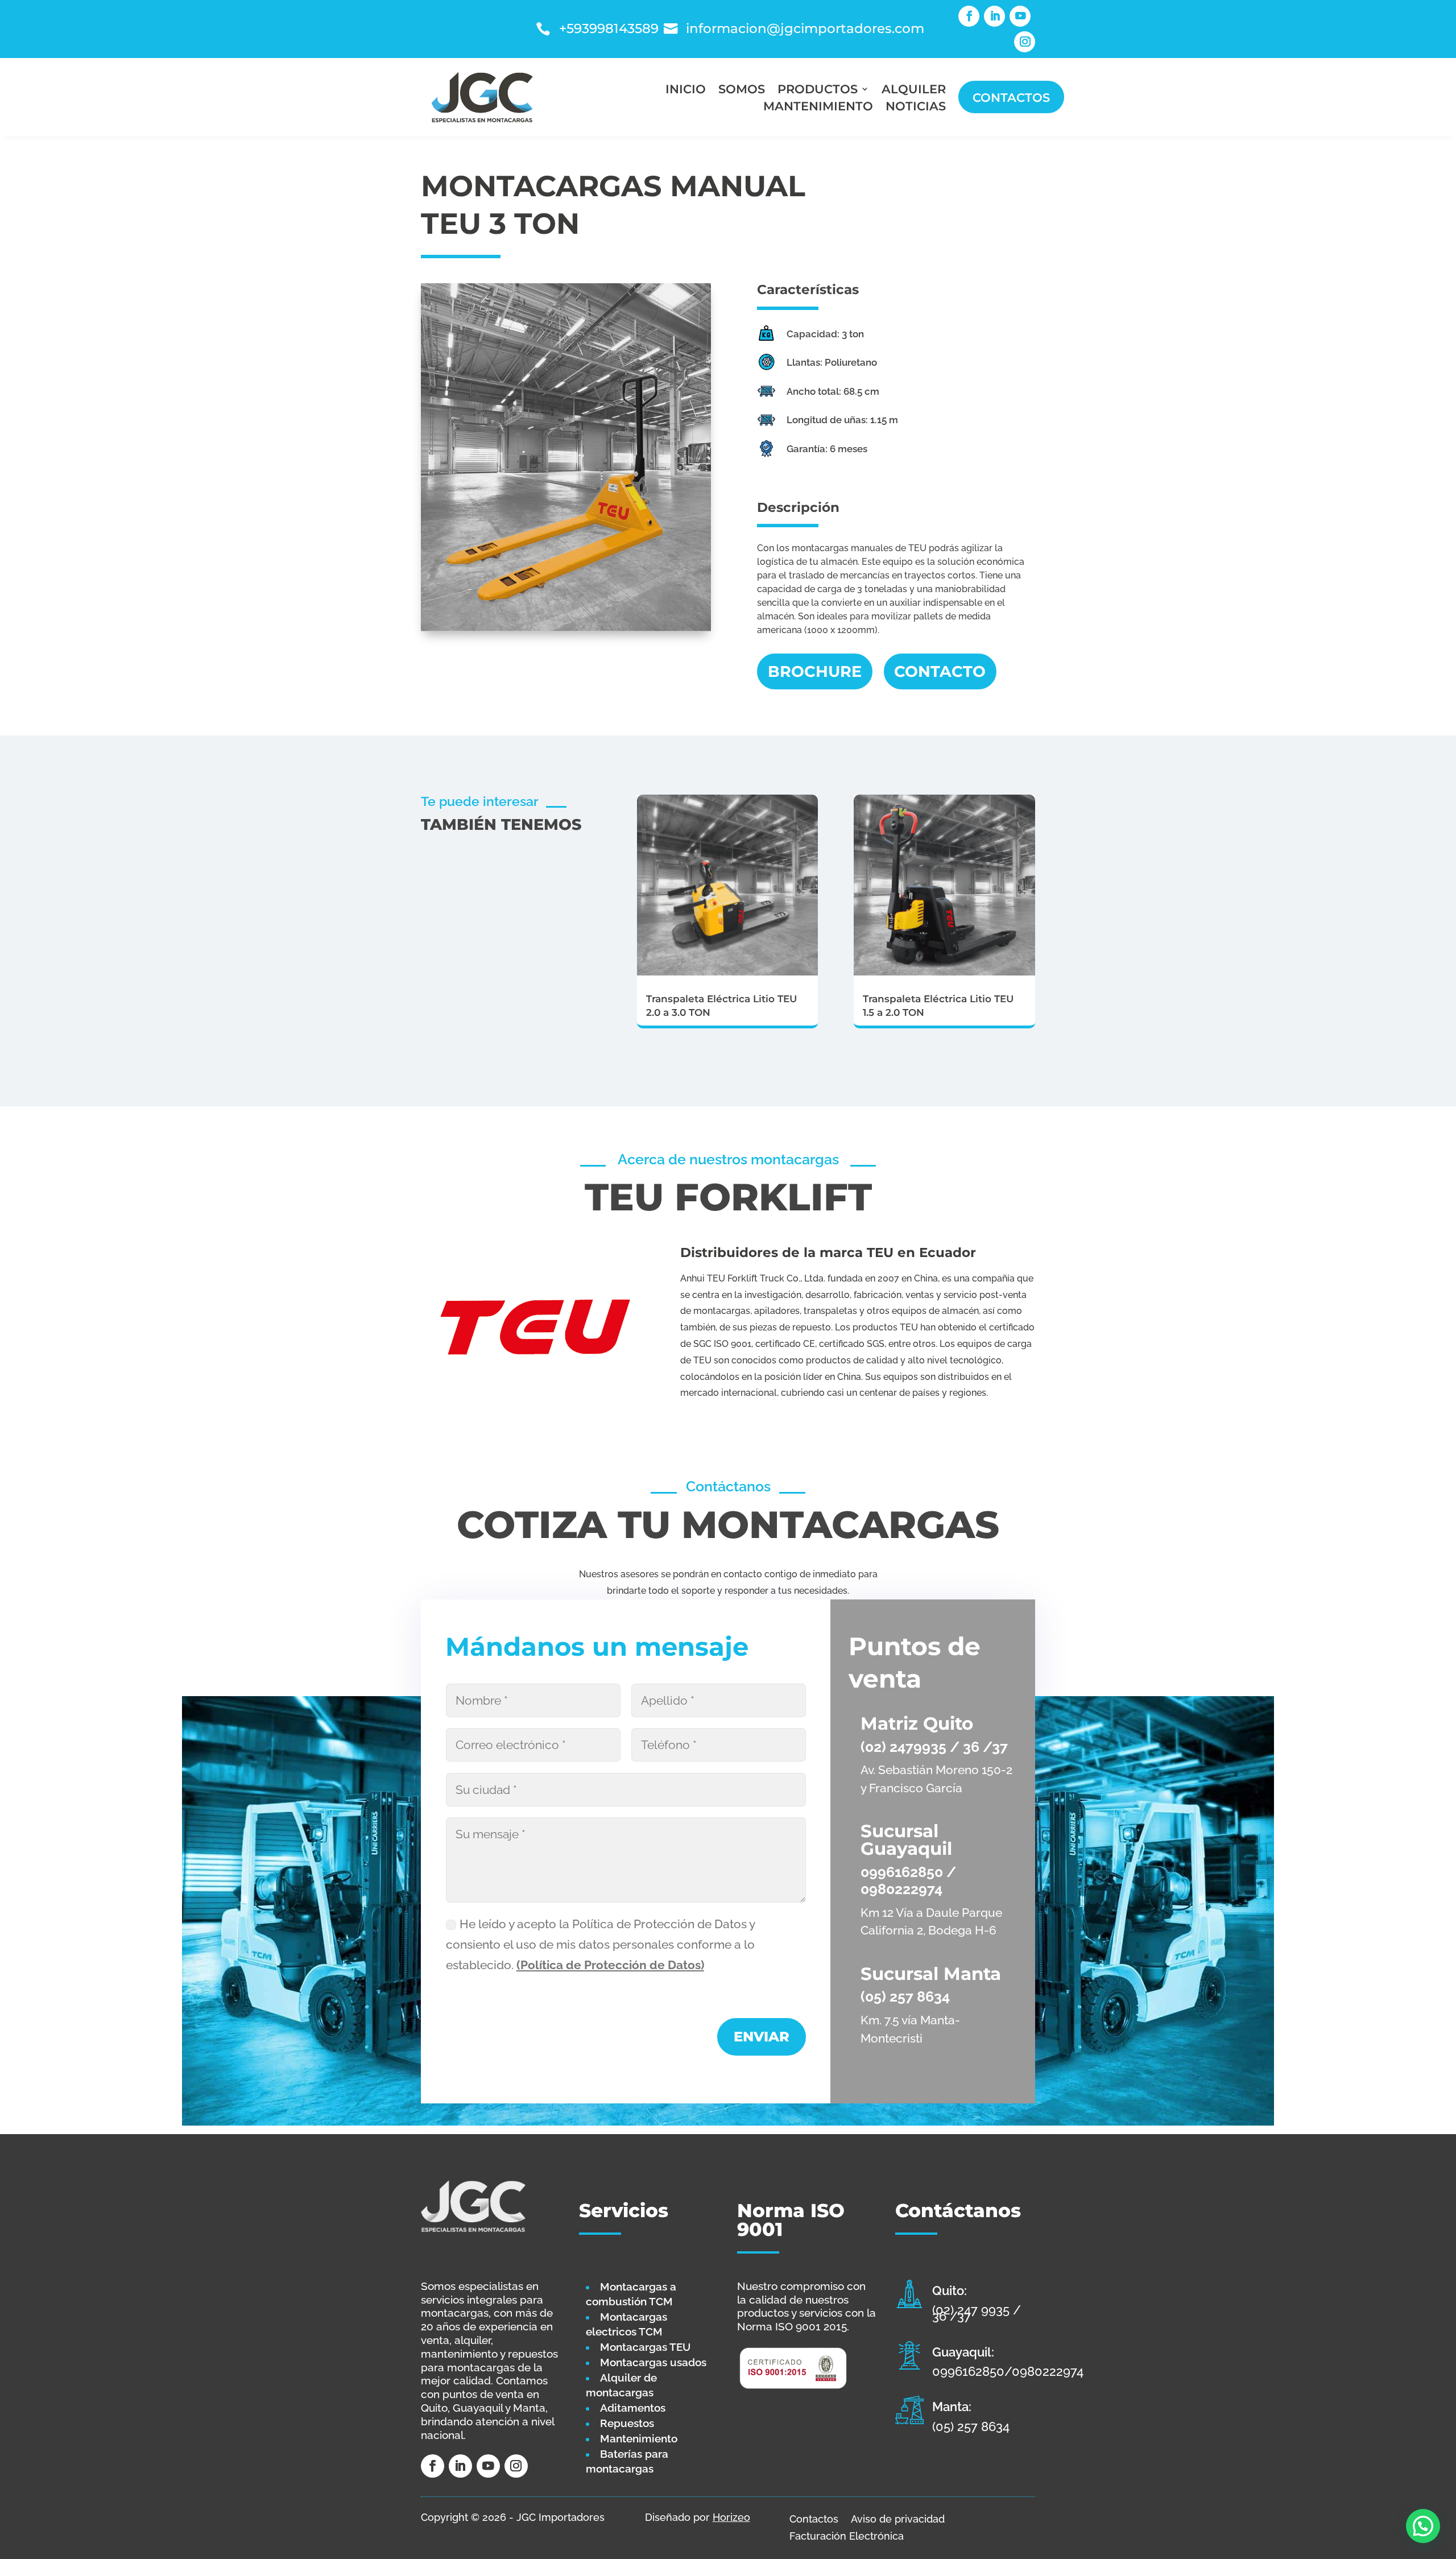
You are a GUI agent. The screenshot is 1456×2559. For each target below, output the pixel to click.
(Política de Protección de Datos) (610, 1965)
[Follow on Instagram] (1025, 42)
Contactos (1011, 97)
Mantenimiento (818, 108)
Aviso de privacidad (898, 2518)
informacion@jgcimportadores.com (805, 28)
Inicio (686, 90)
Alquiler (914, 90)
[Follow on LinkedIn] (994, 16)
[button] (1423, 2526)
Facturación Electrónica (847, 2535)
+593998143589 (609, 28)
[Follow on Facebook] (969, 16)
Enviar (762, 2037)
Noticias (916, 108)
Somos (742, 90)
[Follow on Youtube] (1020, 16)
